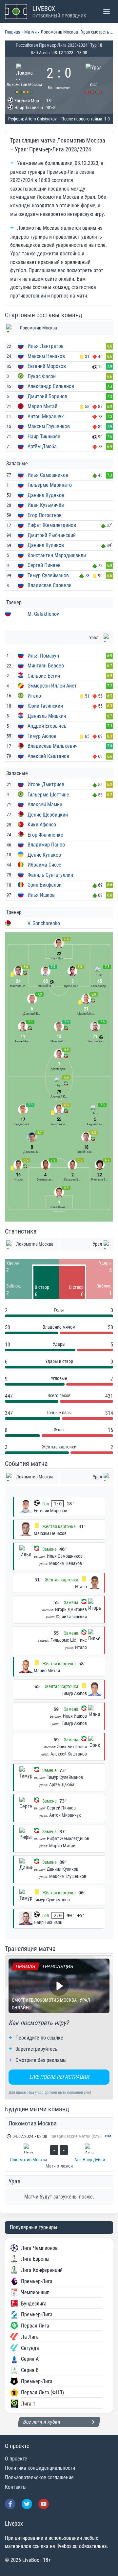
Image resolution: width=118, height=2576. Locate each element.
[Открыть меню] (106, 11)
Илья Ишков (41, 895)
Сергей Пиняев (44, 565)
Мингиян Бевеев (46, 666)
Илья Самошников (48, 475)
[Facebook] (10, 2504)
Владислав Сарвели (49, 585)
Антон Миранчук (46, 416)
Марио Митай (42, 406)
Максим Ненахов (46, 356)
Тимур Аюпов (42, 736)
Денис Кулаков (44, 855)
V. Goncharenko (44, 923)
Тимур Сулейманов (48, 575)
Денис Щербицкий (48, 815)
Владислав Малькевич (53, 746)
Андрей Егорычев (47, 726)
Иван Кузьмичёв (46, 505)
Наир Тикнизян (44, 437)
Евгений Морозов (47, 366)
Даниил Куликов (46, 545)
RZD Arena (40, 53)
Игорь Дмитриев (46, 784)
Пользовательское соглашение (39, 2477)
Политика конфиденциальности (40, 2468)
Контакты (16, 2487)
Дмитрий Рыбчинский (52, 535)
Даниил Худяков (46, 495)
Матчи (30, 32)
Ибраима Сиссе (44, 865)
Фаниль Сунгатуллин (50, 875)
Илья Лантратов (46, 346)
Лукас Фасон (42, 376)
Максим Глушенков (49, 426)
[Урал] (94, 78)
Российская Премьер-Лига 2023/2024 (52, 45)
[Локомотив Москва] (24, 78)
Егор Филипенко (45, 835)
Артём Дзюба (42, 446)
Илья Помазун (43, 656)
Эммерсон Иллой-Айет (52, 686)
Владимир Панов (46, 845)
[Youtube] (44, 2504)
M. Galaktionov (43, 614)
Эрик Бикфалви (45, 885)
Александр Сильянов (51, 386)
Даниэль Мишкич (47, 716)
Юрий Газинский (45, 706)
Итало (34, 696)
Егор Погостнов (45, 515)
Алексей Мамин (45, 805)
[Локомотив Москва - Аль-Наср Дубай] (59, 2151)
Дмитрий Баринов (47, 396)
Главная (13, 32)
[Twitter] (27, 2504)
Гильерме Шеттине (48, 795)
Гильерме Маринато (50, 485)
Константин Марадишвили (57, 555)
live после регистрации (59, 2077)
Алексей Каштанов (48, 756)
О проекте (16, 2459)
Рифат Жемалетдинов (52, 525)
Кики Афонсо (42, 825)
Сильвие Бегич (44, 676)
